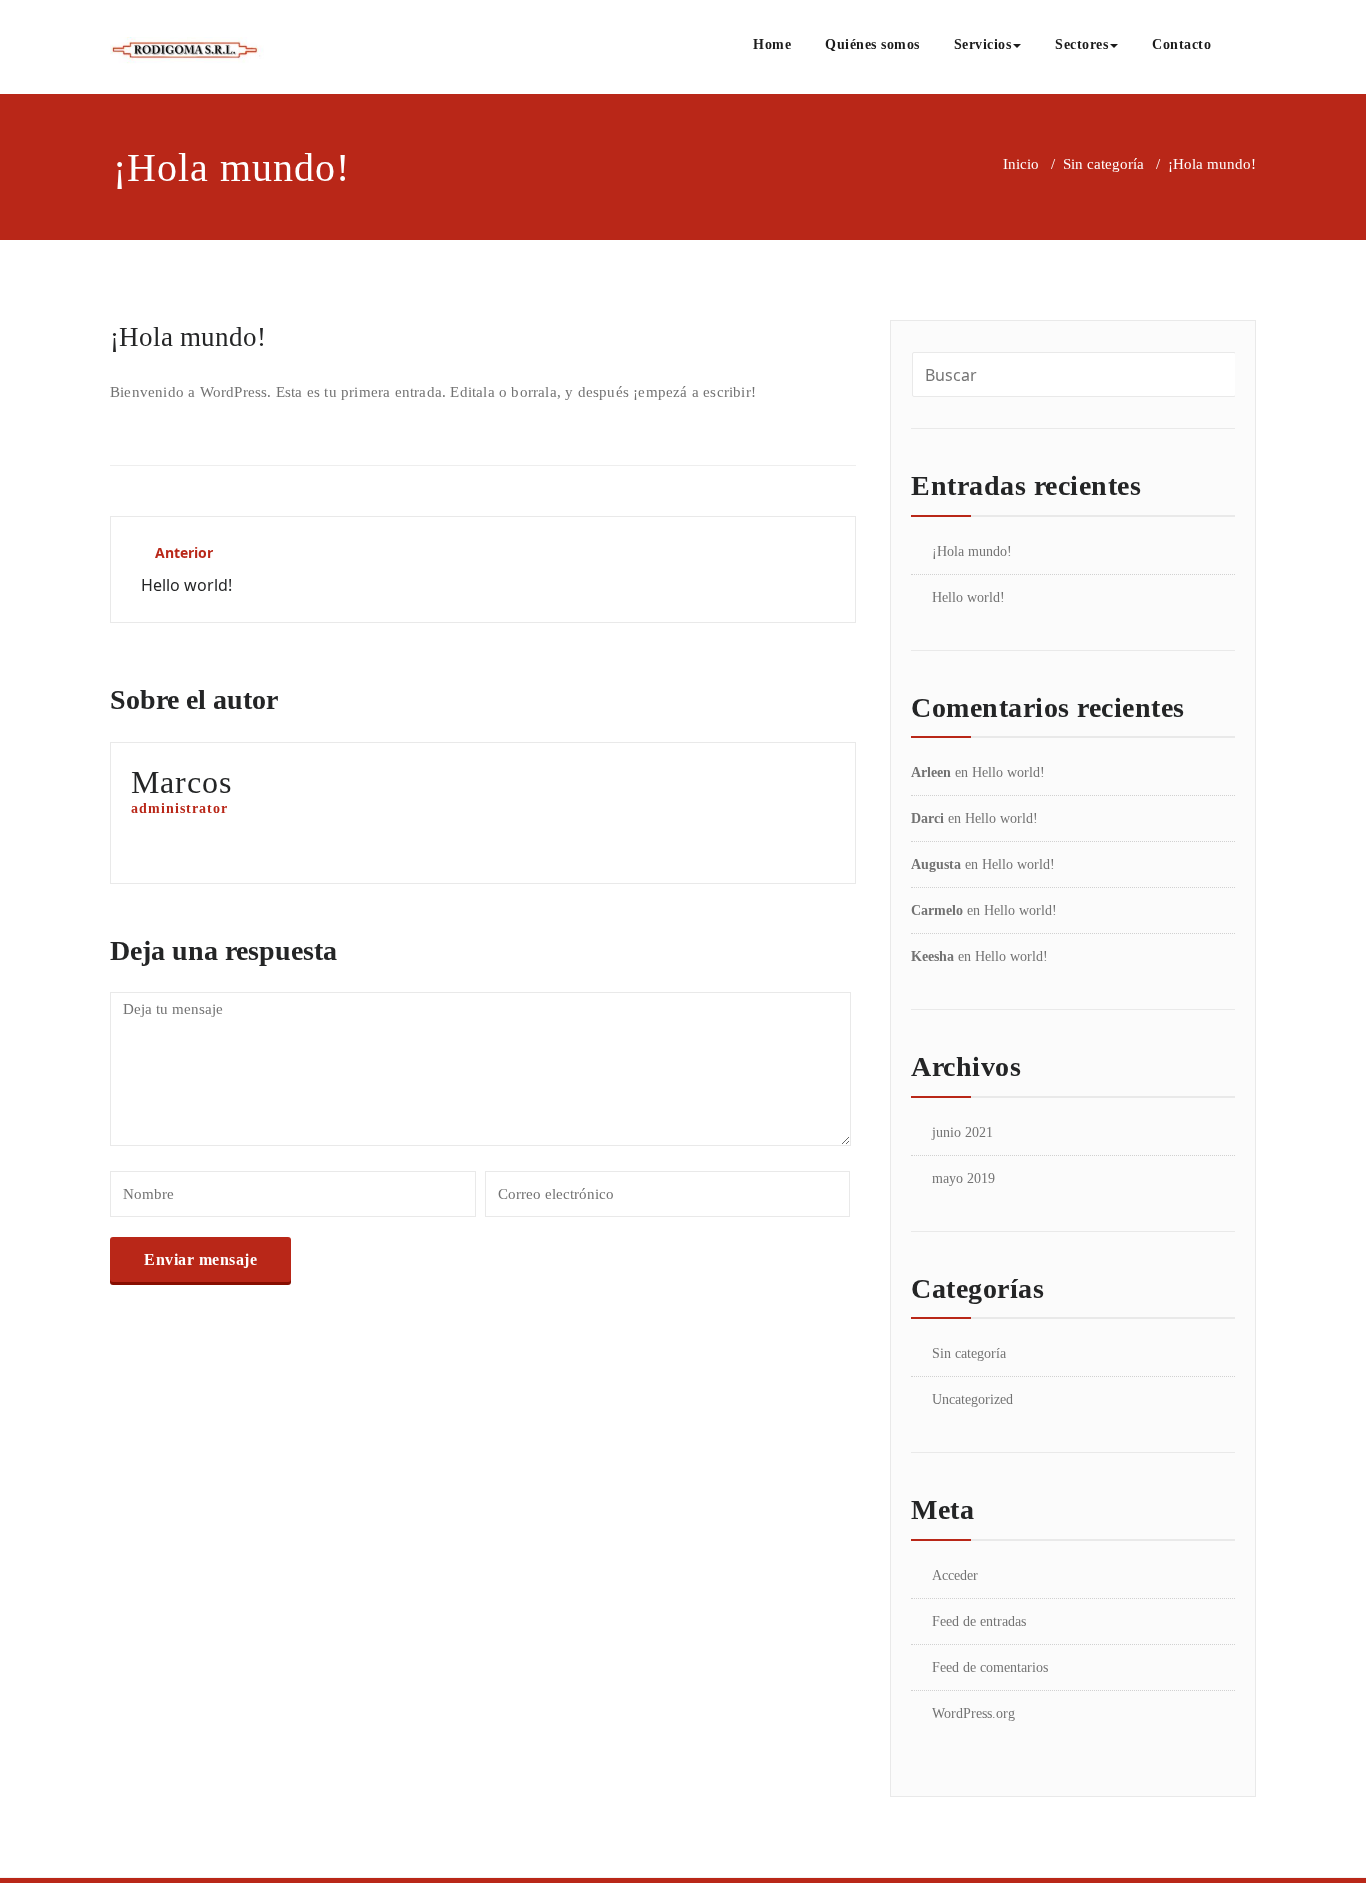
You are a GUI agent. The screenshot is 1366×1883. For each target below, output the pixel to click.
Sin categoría (1103, 164)
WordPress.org (973, 1713)
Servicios (983, 44)
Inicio (1021, 164)
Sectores (1081, 44)
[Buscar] (1250, 47)
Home (772, 44)
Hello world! (968, 597)
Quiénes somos (872, 44)
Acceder (955, 1575)
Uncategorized (972, 1399)
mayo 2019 (963, 1178)
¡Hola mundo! (972, 551)
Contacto (1181, 44)
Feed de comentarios (990, 1667)
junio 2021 (962, 1132)
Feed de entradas (979, 1621)
